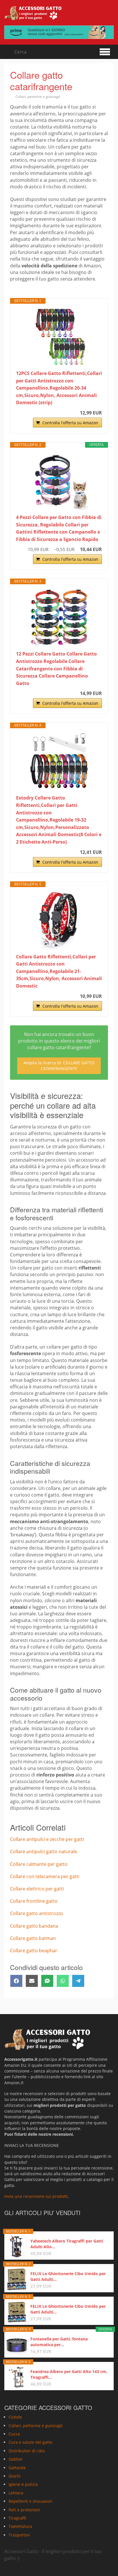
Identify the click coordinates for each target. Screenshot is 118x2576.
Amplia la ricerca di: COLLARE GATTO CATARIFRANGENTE (59, 1066)
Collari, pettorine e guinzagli (38, 97)
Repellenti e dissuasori (31, 2501)
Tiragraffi (17, 2518)
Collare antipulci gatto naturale (44, 1851)
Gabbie (15, 2459)
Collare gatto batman (33, 1938)
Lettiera (16, 2493)
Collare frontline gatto (34, 1901)
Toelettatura (20, 2527)
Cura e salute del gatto (30, 2442)
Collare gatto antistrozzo (37, 1913)
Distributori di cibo (27, 2451)
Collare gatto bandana (34, 1926)
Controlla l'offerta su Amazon (70, 423)
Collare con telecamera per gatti (45, 1876)
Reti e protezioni (24, 2510)
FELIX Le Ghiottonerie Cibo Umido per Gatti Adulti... (68, 2276)
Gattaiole (17, 2468)
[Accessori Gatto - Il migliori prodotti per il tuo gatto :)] (33, 13)
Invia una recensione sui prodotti (36, 2197)
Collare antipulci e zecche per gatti (47, 1839)
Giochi (15, 2476)
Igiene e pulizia (23, 2485)
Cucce (14, 2434)
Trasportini (19, 2535)
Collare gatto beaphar (34, 1951)
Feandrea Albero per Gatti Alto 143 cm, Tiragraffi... (69, 2374)
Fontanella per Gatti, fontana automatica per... (59, 2342)
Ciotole (15, 2417)
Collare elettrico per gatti (37, 1889)
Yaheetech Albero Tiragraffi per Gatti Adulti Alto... (67, 2244)
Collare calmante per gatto (39, 1864)
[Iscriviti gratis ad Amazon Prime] (59, 32)
